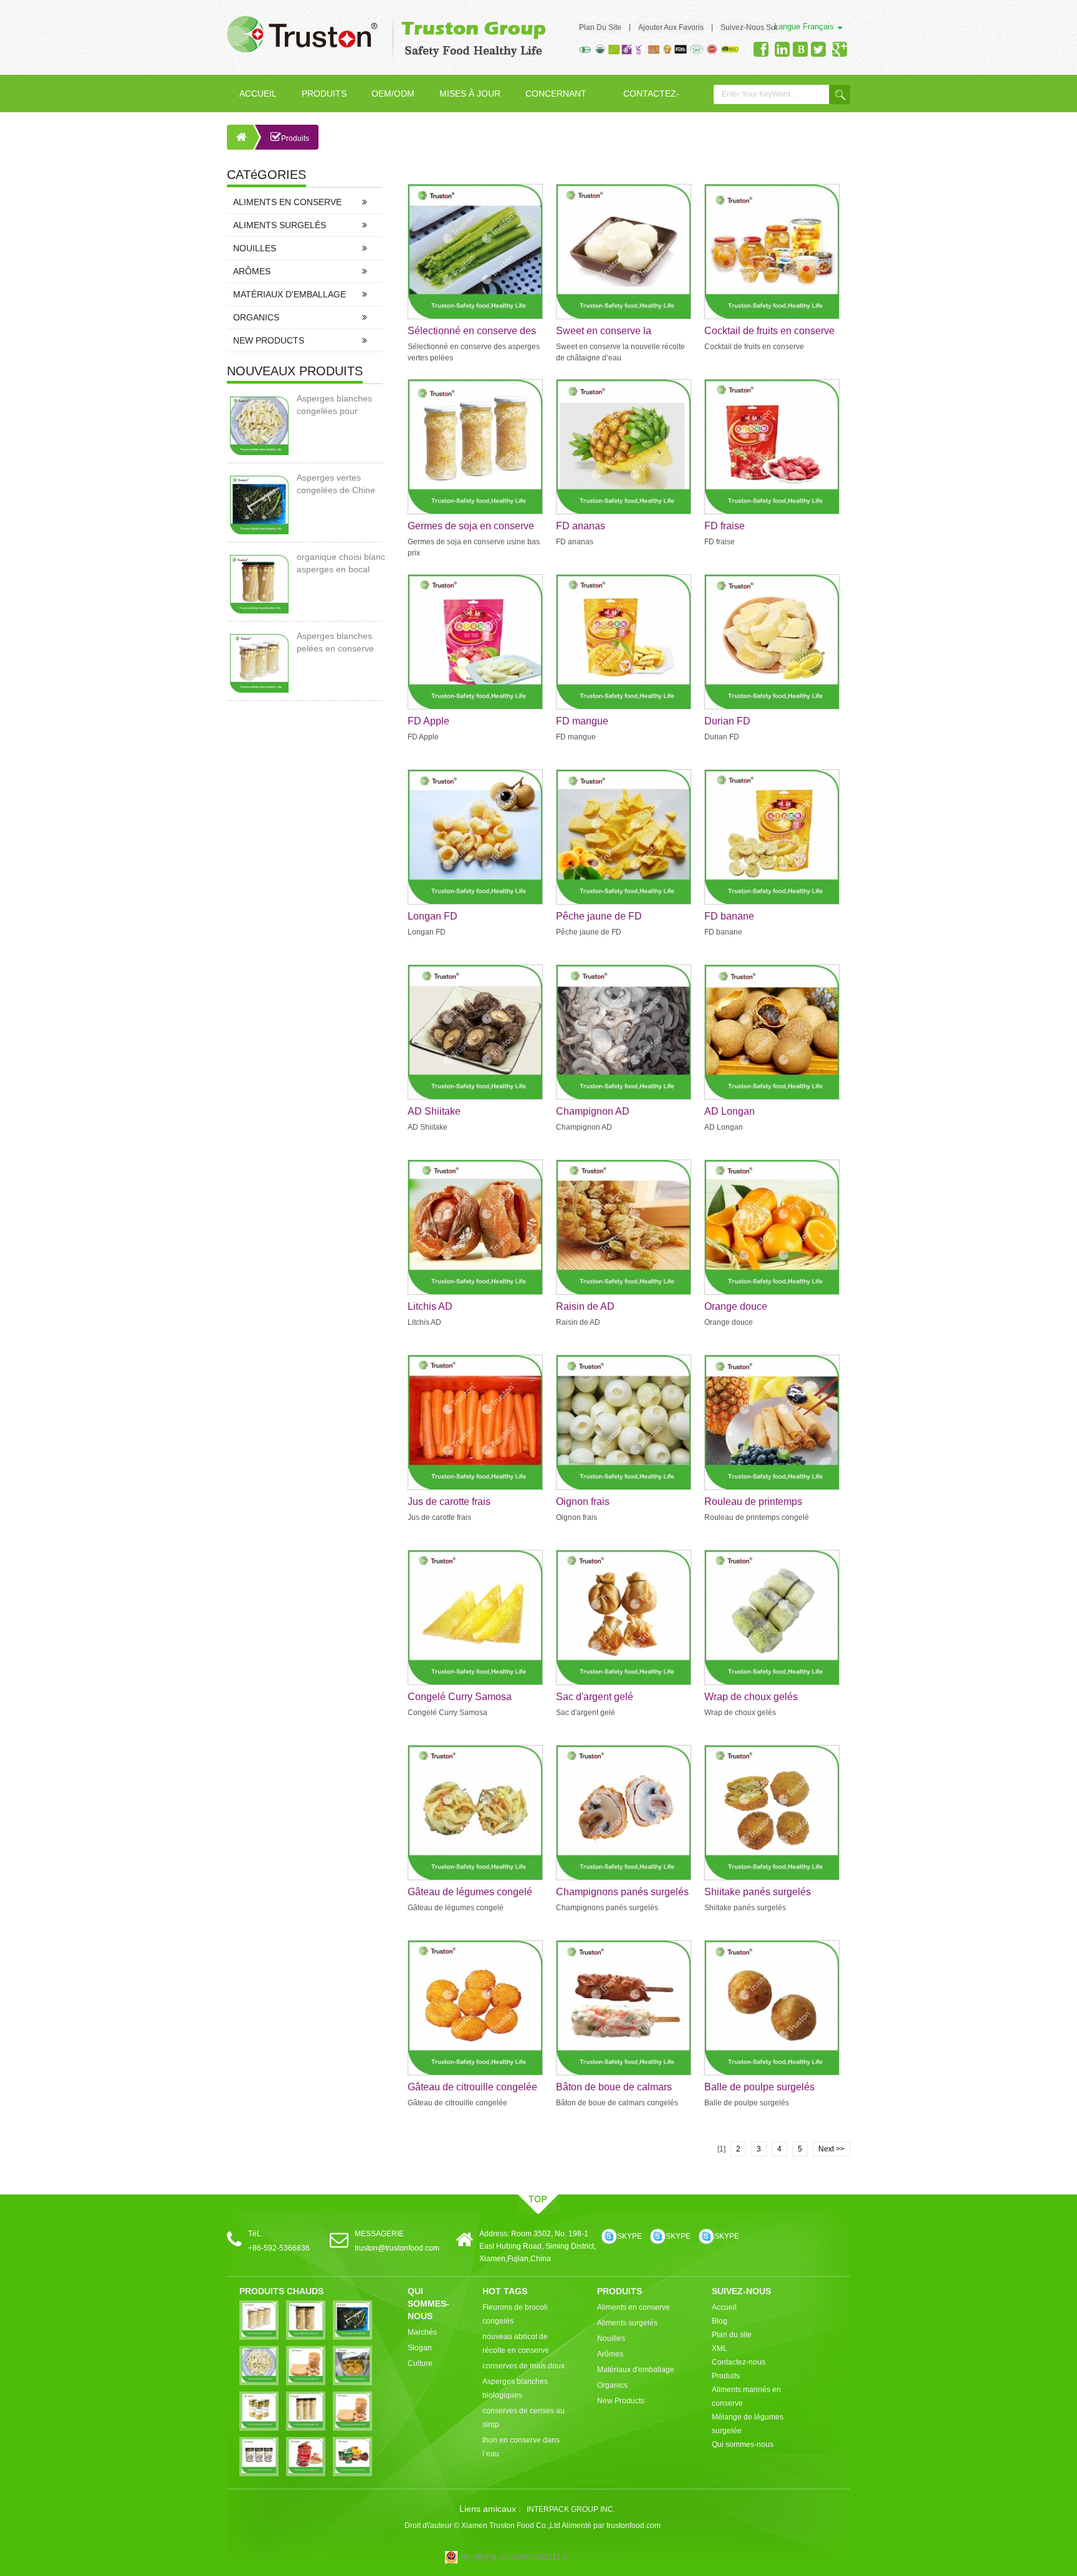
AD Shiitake (434, 1111)
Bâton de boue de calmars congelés (614, 2088)
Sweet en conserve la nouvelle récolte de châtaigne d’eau (621, 332)
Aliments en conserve (287, 202)
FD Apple (428, 721)
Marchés (422, 2332)
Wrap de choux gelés (751, 1697)
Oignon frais (583, 1502)
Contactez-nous (651, 100)
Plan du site (600, 27)
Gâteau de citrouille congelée (472, 2087)
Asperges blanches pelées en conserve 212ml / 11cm (335, 643)
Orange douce (736, 1306)
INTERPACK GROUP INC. (571, 2509)
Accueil (258, 94)
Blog (720, 2321)
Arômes (252, 271)
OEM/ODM (393, 94)
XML (720, 2348)
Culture (420, 2363)
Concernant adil (556, 100)
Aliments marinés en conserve (746, 2396)
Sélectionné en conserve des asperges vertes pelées (472, 332)
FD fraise (725, 526)
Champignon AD (593, 1111)
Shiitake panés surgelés (758, 1892)
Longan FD (433, 916)
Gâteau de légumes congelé (470, 1892)
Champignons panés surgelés (622, 1892)
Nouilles (255, 248)
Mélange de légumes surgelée (748, 2424)
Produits (324, 94)
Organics (256, 317)
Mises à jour (470, 94)
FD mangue (582, 721)
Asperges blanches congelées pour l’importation (334, 405)
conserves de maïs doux (524, 2366)
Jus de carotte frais (449, 1502)
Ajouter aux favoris (671, 27)
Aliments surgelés (280, 225)
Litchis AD (430, 1306)
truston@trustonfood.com (397, 2248)
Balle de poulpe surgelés (759, 2087)
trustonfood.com (634, 2526)
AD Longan (730, 1111)
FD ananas (581, 526)
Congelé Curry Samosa (460, 1697)
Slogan (420, 2348)
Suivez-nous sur (749, 27)
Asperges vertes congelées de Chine (336, 484)
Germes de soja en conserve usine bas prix (471, 527)
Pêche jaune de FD (599, 916)
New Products (269, 340)
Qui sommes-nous (743, 2444)
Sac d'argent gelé (595, 1697)
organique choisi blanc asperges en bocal (341, 563)
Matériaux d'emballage (290, 294)
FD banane (729, 916)
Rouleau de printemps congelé (753, 1502)
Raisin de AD (585, 1306)
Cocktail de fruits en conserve (769, 331)
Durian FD (727, 721)
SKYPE (629, 2236)
